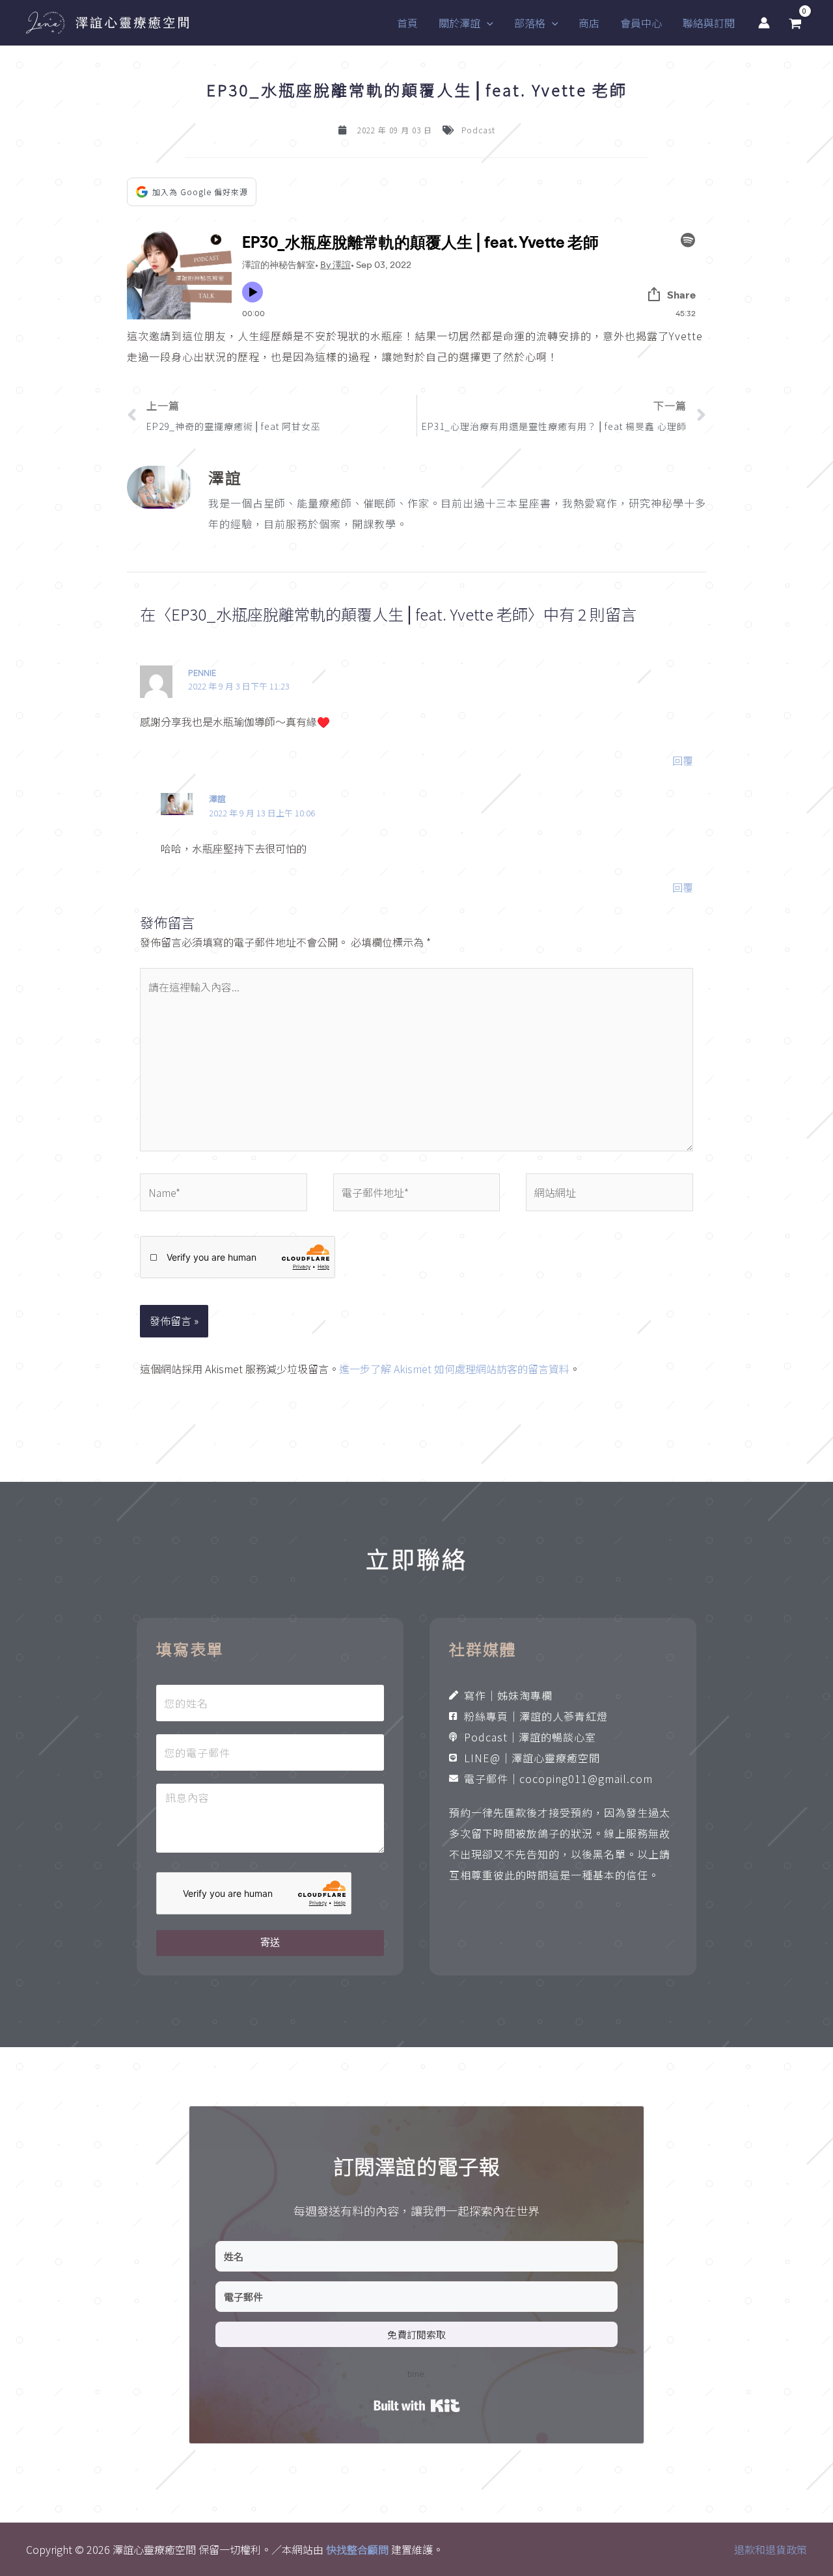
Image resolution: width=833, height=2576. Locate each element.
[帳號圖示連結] (764, 23)
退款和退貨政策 (771, 2549)
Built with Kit (417, 2406)
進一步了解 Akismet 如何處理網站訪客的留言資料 (454, 1369)
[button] (487, 23)
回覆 (683, 760)
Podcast (478, 130)
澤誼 (217, 798)
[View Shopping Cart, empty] (795, 23)
